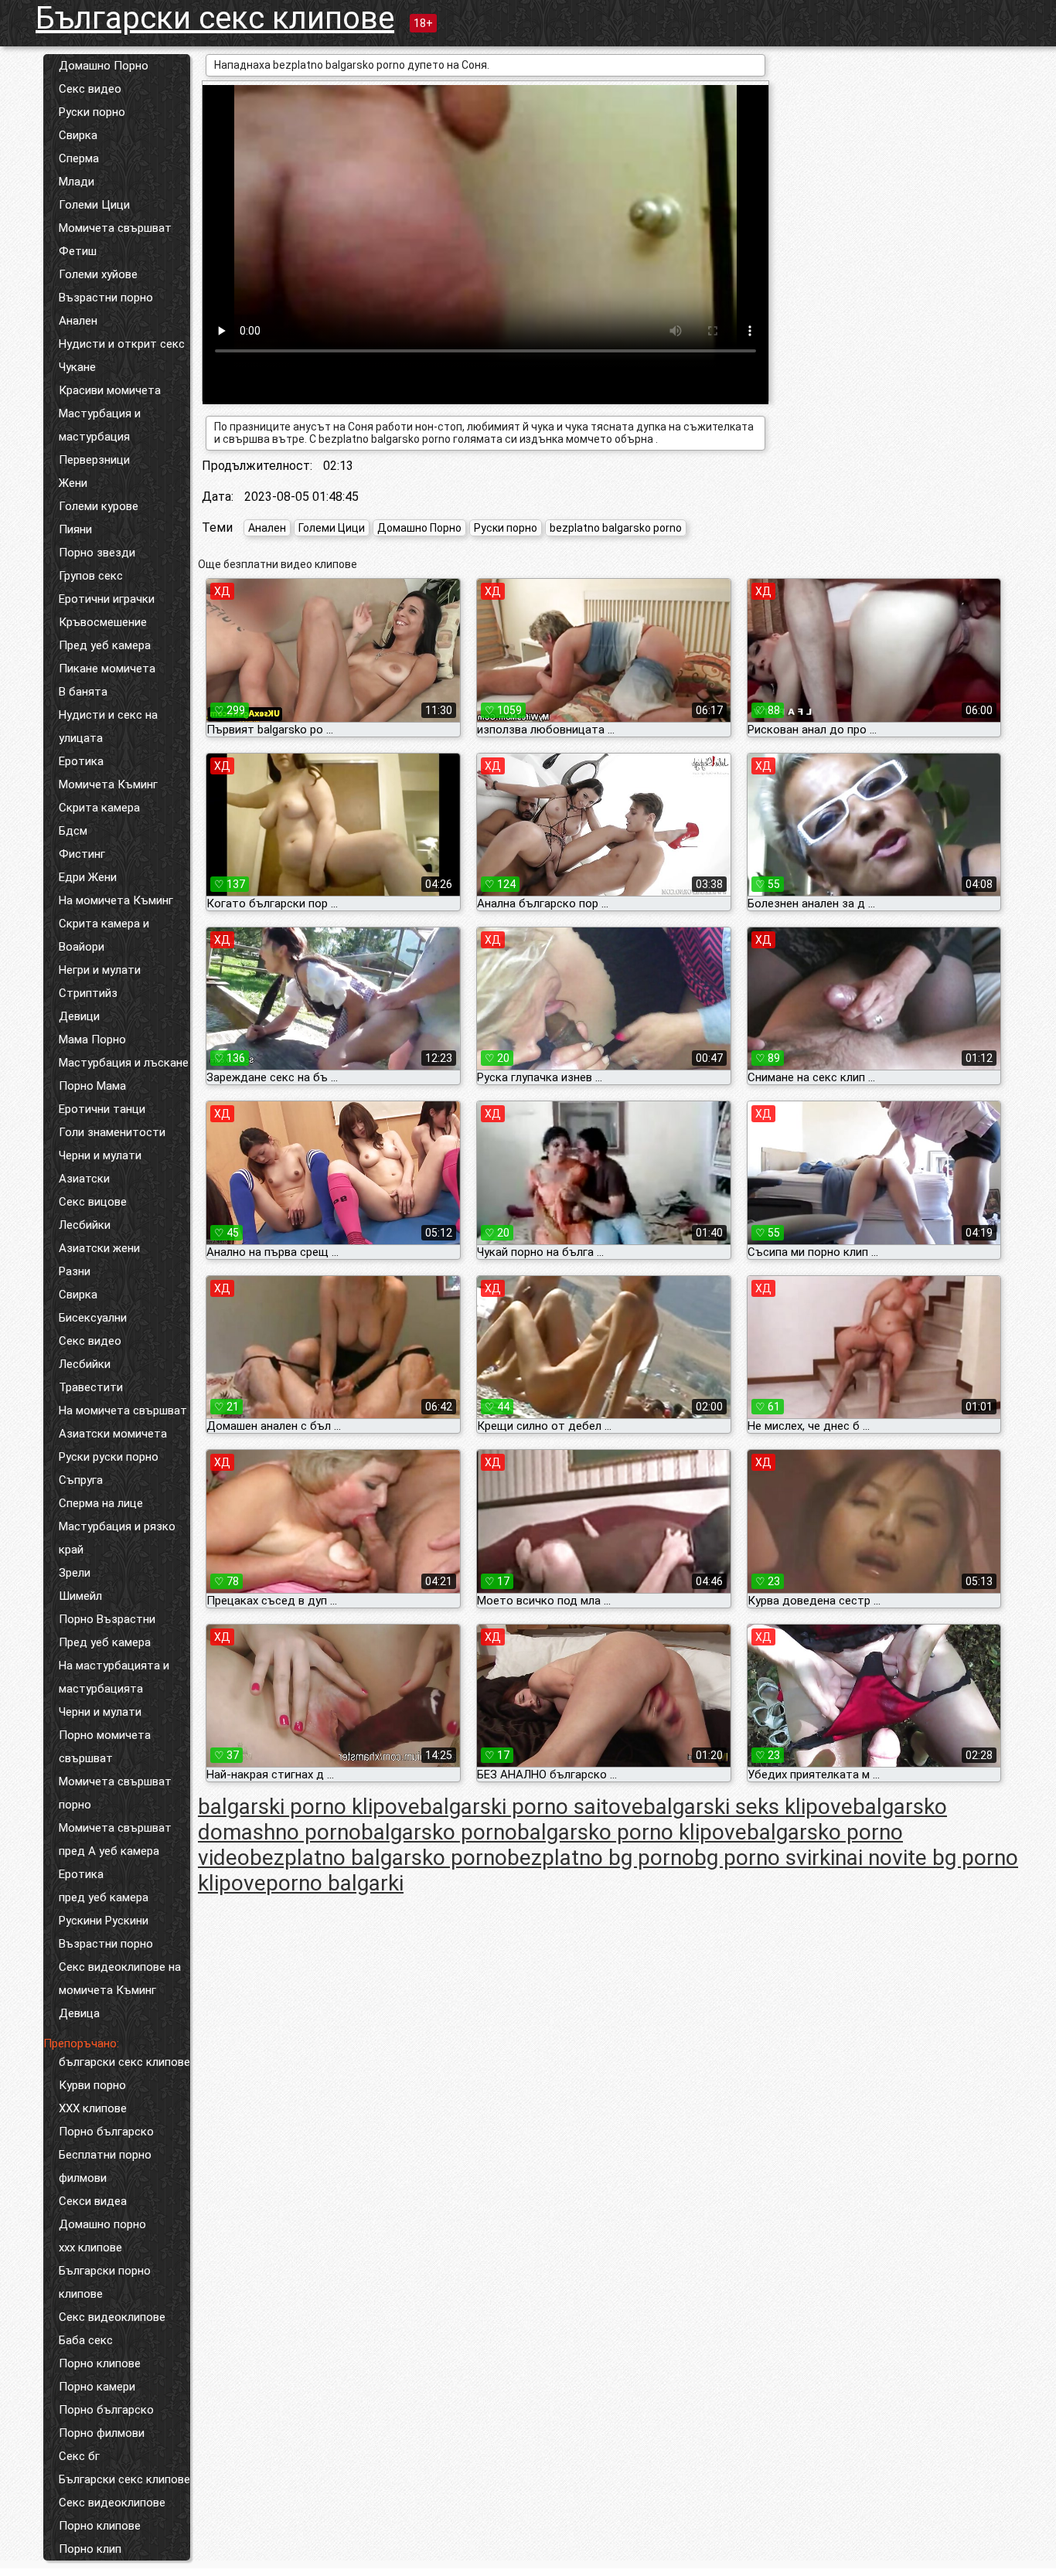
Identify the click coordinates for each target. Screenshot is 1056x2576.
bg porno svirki (765, 1858)
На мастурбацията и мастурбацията (114, 1677)
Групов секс (91, 576)
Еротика (81, 761)
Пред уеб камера (105, 645)
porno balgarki (335, 1883)
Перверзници (94, 460)
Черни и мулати (100, 1155)
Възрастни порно (106, 298)
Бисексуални (93, 1318)
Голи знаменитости (112, 1132)
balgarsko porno (439, 1832)
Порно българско (106, 2132)
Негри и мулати (100, 970)
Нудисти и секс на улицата (108, 727)
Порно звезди (97, 553)
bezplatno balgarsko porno (616, 528)
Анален (78, 321)
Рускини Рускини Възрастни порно (106, 1932)
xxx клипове (90, 2248)
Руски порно (92, 112)
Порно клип (90, 2549)
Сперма (79, 158)
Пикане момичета (107, 669)
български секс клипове (124, 2062)
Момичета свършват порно (115, 1793)
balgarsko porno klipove (632, 1832)
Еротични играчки (107, 599)
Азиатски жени (99, 1248)
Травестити (91, 1387)
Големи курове (99, 506)
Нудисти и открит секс (122, 344)
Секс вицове (93, 1202)
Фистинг (82, 854)
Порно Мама (92, 1086)
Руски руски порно (109, 1457)
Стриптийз (88, 993)
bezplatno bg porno (601, 1858)
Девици (79, 1016)
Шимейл (80, 1596)
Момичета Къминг (108, 784)
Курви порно (92, 2085)
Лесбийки (85, 1225)
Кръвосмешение (103, 622)
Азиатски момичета (113, 1434)
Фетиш (78, 251)
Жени (73, 483)
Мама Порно (92, 1040)
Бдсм (73, 831)
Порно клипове (100, 2363)
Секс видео (90, 89)
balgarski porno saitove (531, 1807)
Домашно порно (102, 2224)
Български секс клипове (215, 18)
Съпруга (81, 1480)
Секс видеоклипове (112, 2317)
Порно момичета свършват (105, 1747)
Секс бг (79, 2456)
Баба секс (86, 2340)
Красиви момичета (110, 390)
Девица (79, 2013)
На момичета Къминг (116, 900)
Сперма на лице (101, 1503)
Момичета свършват (115, 228)
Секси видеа (93, 2201)
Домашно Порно (104, 66)
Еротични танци (102, 1109)
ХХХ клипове (93, 2108)
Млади (77, 182)
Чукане (77, 367)
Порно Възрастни (107, 1619)
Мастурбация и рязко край (117, 1538)
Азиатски (84, 1179)
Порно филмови (102, 2433)
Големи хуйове (98, 274)
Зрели (75, 1573)
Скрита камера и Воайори (104, 935)
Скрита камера (99, 808)
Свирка (78, 135)
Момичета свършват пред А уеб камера (115, 1839)
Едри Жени (88, 877)
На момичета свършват (123, 1411)
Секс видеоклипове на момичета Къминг (120, 1979)
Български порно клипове (105, 2282)
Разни (75, 1271)
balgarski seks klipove (748, 1807)
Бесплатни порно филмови (105, 2166)
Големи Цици (94, 205)
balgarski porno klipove (309, 1807)
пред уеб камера (104, 1897)
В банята (83, 692)
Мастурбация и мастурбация (100, 425)
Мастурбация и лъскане (124, 1063)
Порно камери (97, 2387)
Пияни (75, 529)
